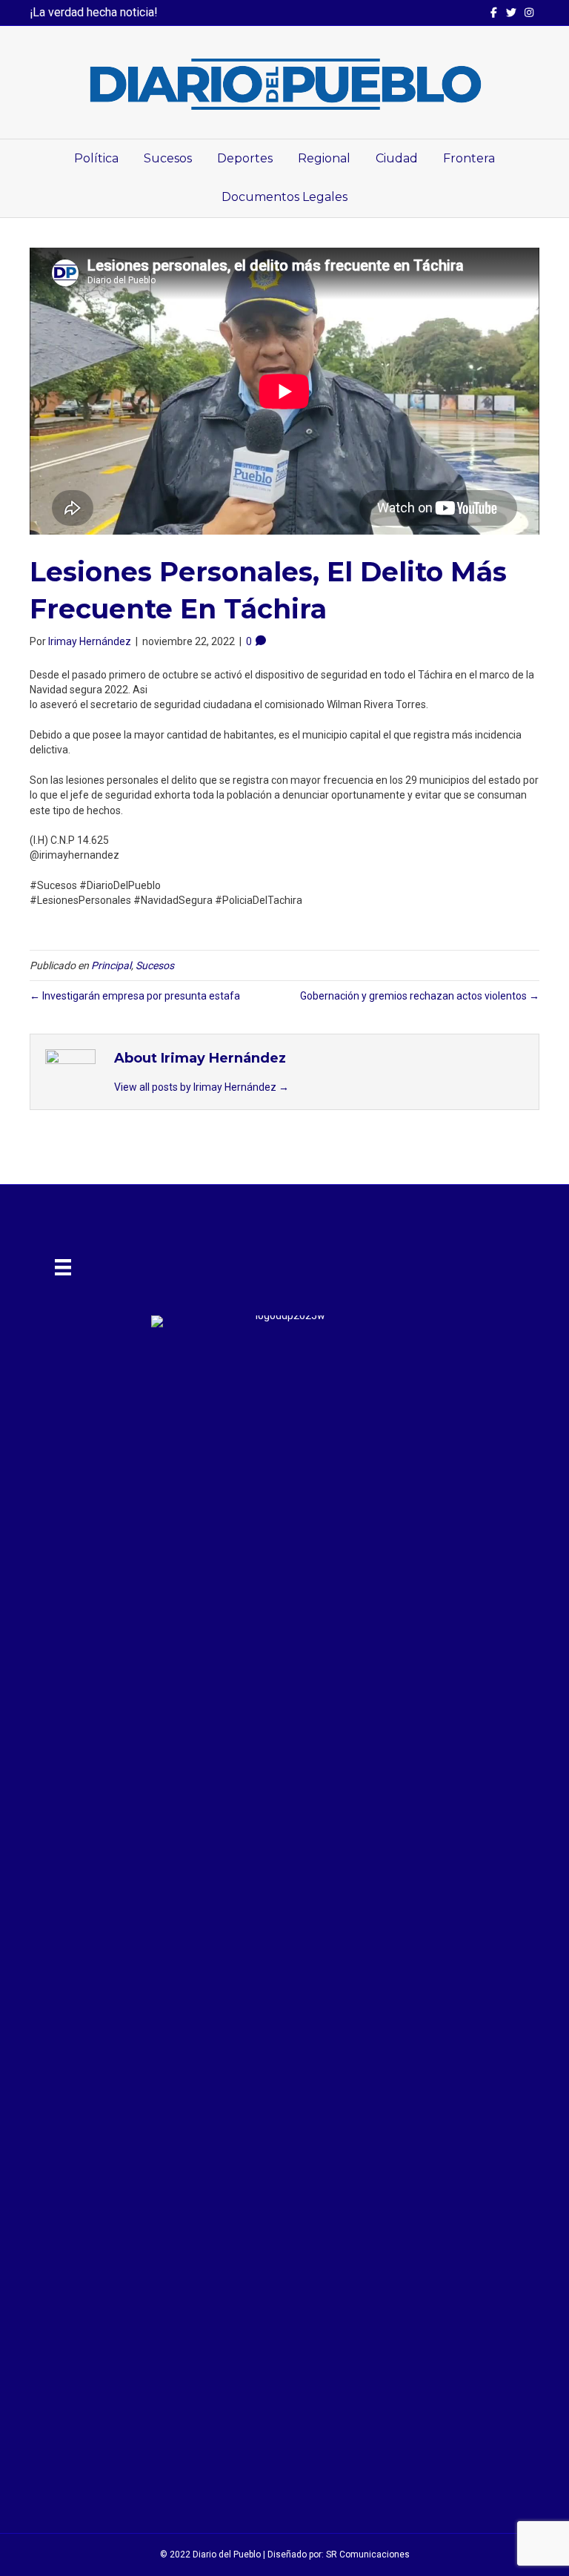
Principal (111, 965)
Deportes (245, 158)
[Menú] (63, 1267)
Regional (324, 158)
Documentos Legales (284, 197)
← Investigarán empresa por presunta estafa (135, 996)
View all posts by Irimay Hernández (202, 1087)
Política (96, 158)
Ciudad (397, 158)
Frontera (469, 158)
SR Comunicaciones (368, 2554)
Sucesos (168, 158)
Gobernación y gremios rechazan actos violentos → (420, 996)
